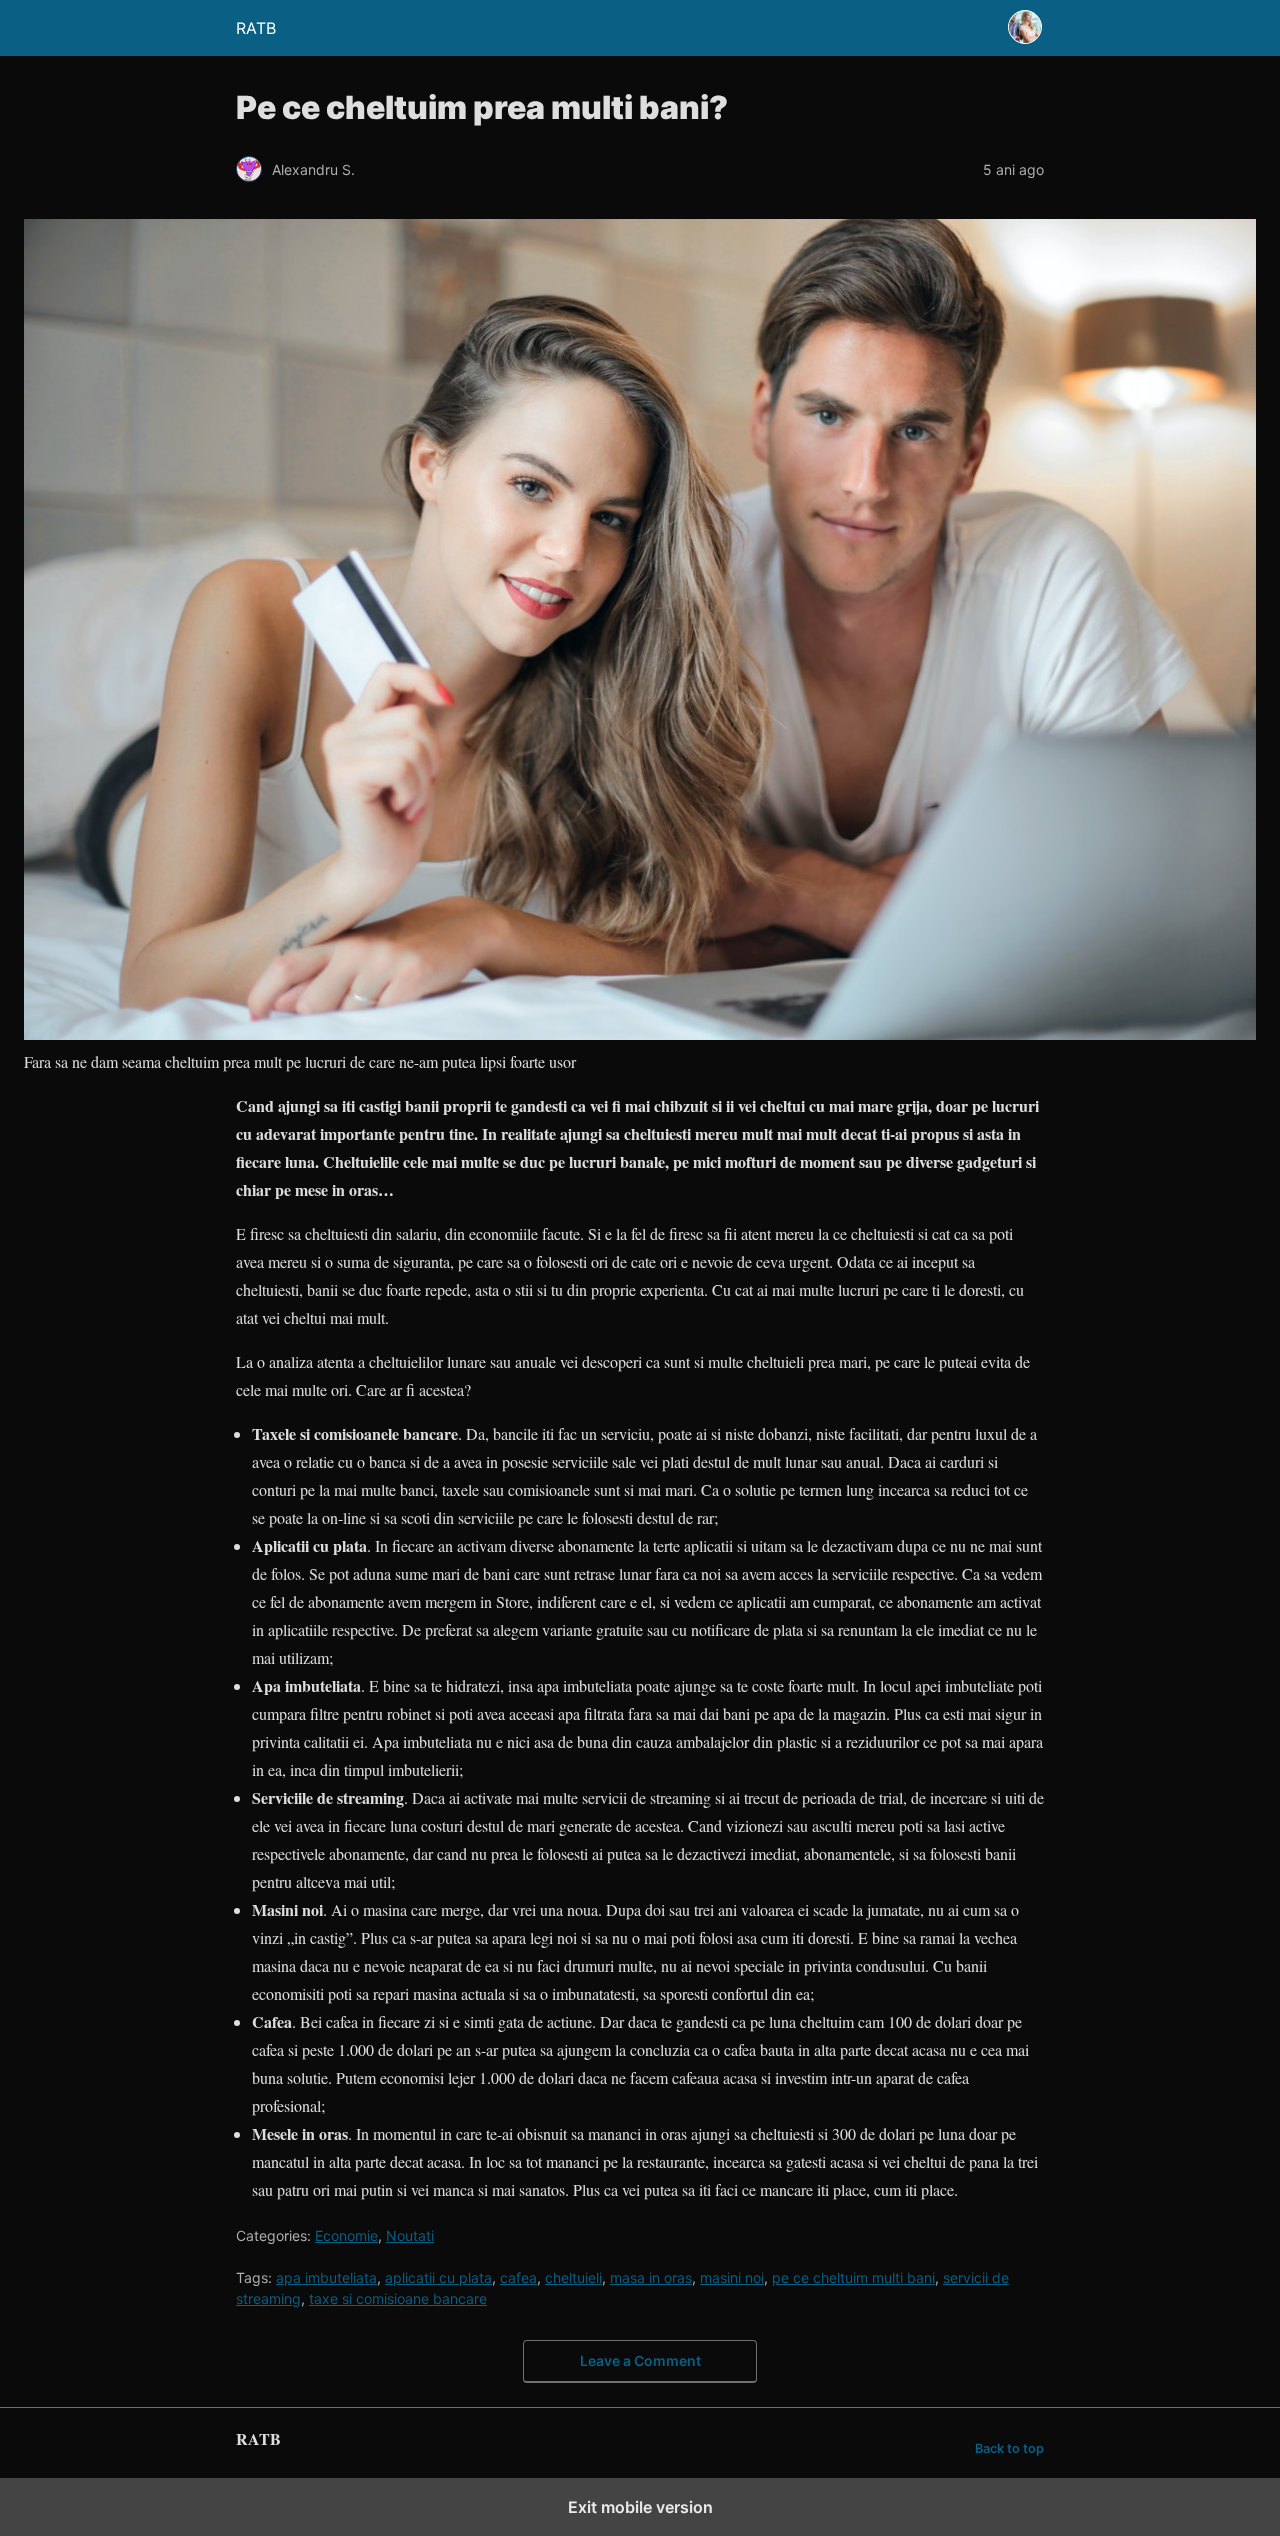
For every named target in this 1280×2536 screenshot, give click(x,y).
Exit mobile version (640, 2507)
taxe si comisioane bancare (398, 2298)
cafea (518, 2277)
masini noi (732, 2277)
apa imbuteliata (326, 2277)
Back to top (1009, 2448)
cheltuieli (573, 2277)
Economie (346, 2235)
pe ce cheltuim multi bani (853, 2277)
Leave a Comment (640, 2360)
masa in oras (651, 2277)
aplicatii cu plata (438, 2277)
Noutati (410, 2235)
